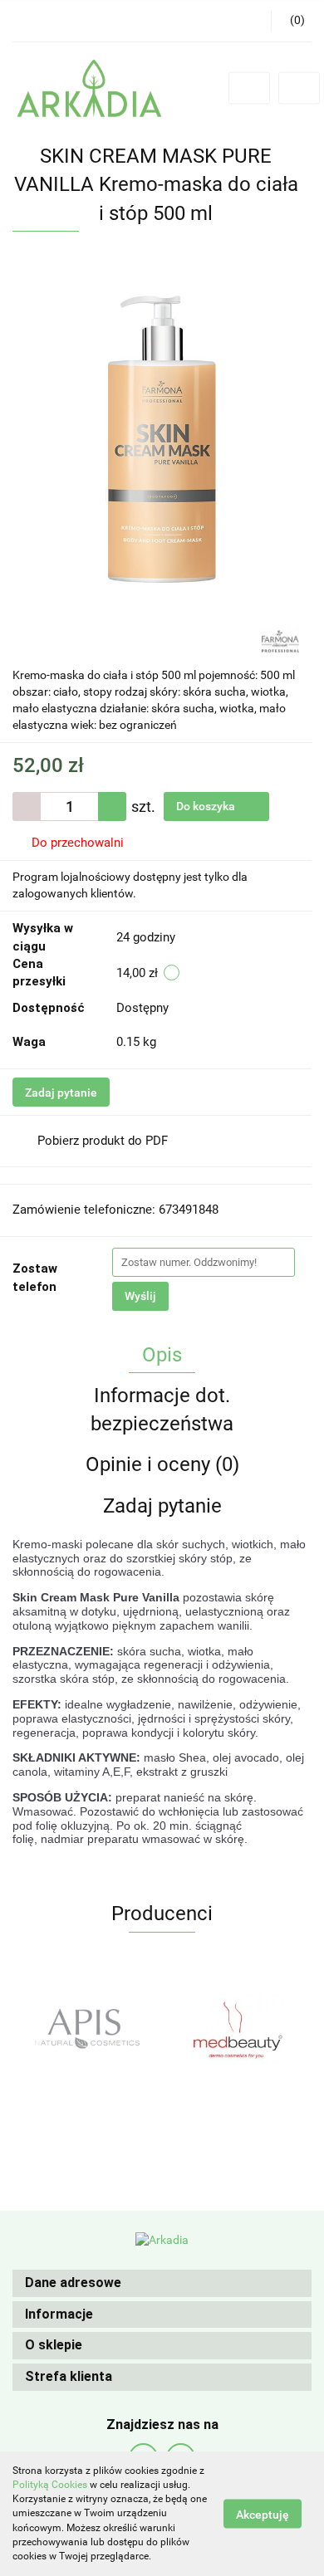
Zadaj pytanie (61, 1092)
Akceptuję (263, 2515)
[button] (162, 2283)
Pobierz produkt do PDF (103, 1141)
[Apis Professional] (87, 2029)
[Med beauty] (237, 2029)
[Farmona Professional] (280, 640)
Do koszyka (207, 806)
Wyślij (140, 1296)
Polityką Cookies (50, 2485)
